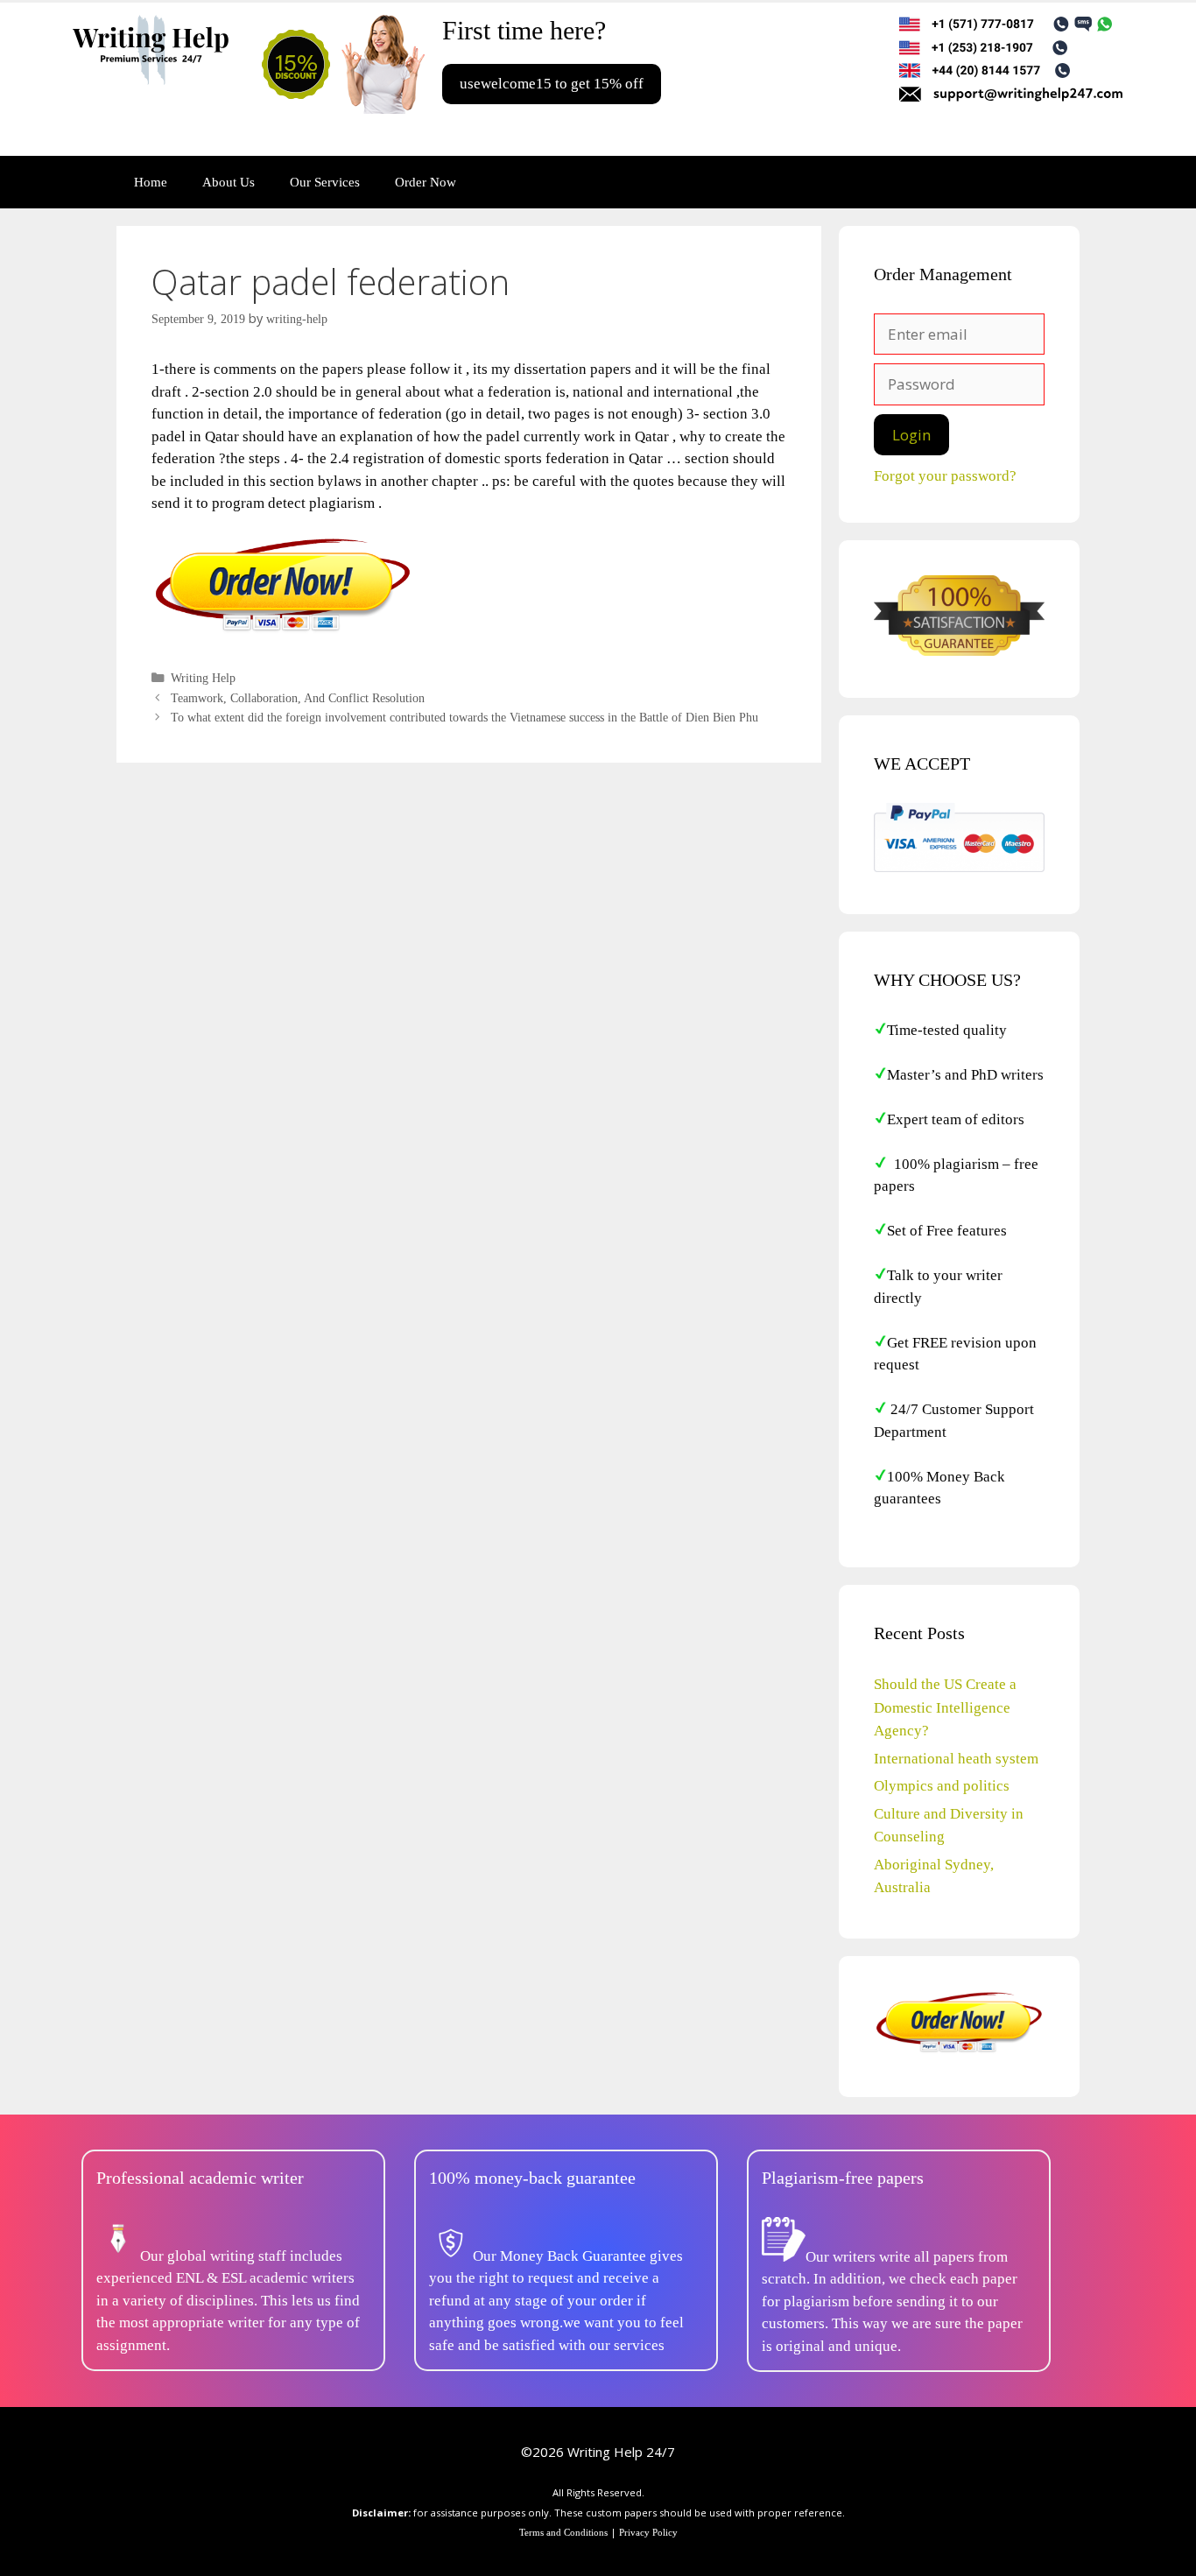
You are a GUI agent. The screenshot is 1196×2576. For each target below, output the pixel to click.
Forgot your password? (945, 476)
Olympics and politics (942, 1786)
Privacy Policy (648, 2532)
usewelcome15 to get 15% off (552, 84)
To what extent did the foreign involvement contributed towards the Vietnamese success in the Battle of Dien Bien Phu (464, 717)
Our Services (325, 182)
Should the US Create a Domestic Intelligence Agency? (945, 1707)
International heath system (956, 1759)
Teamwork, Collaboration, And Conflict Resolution (298, 698)
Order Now (426, 182)
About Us (229, 182)
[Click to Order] (283, 631)
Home (151, 182)
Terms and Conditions (563, 2532)
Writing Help (203, 678)
